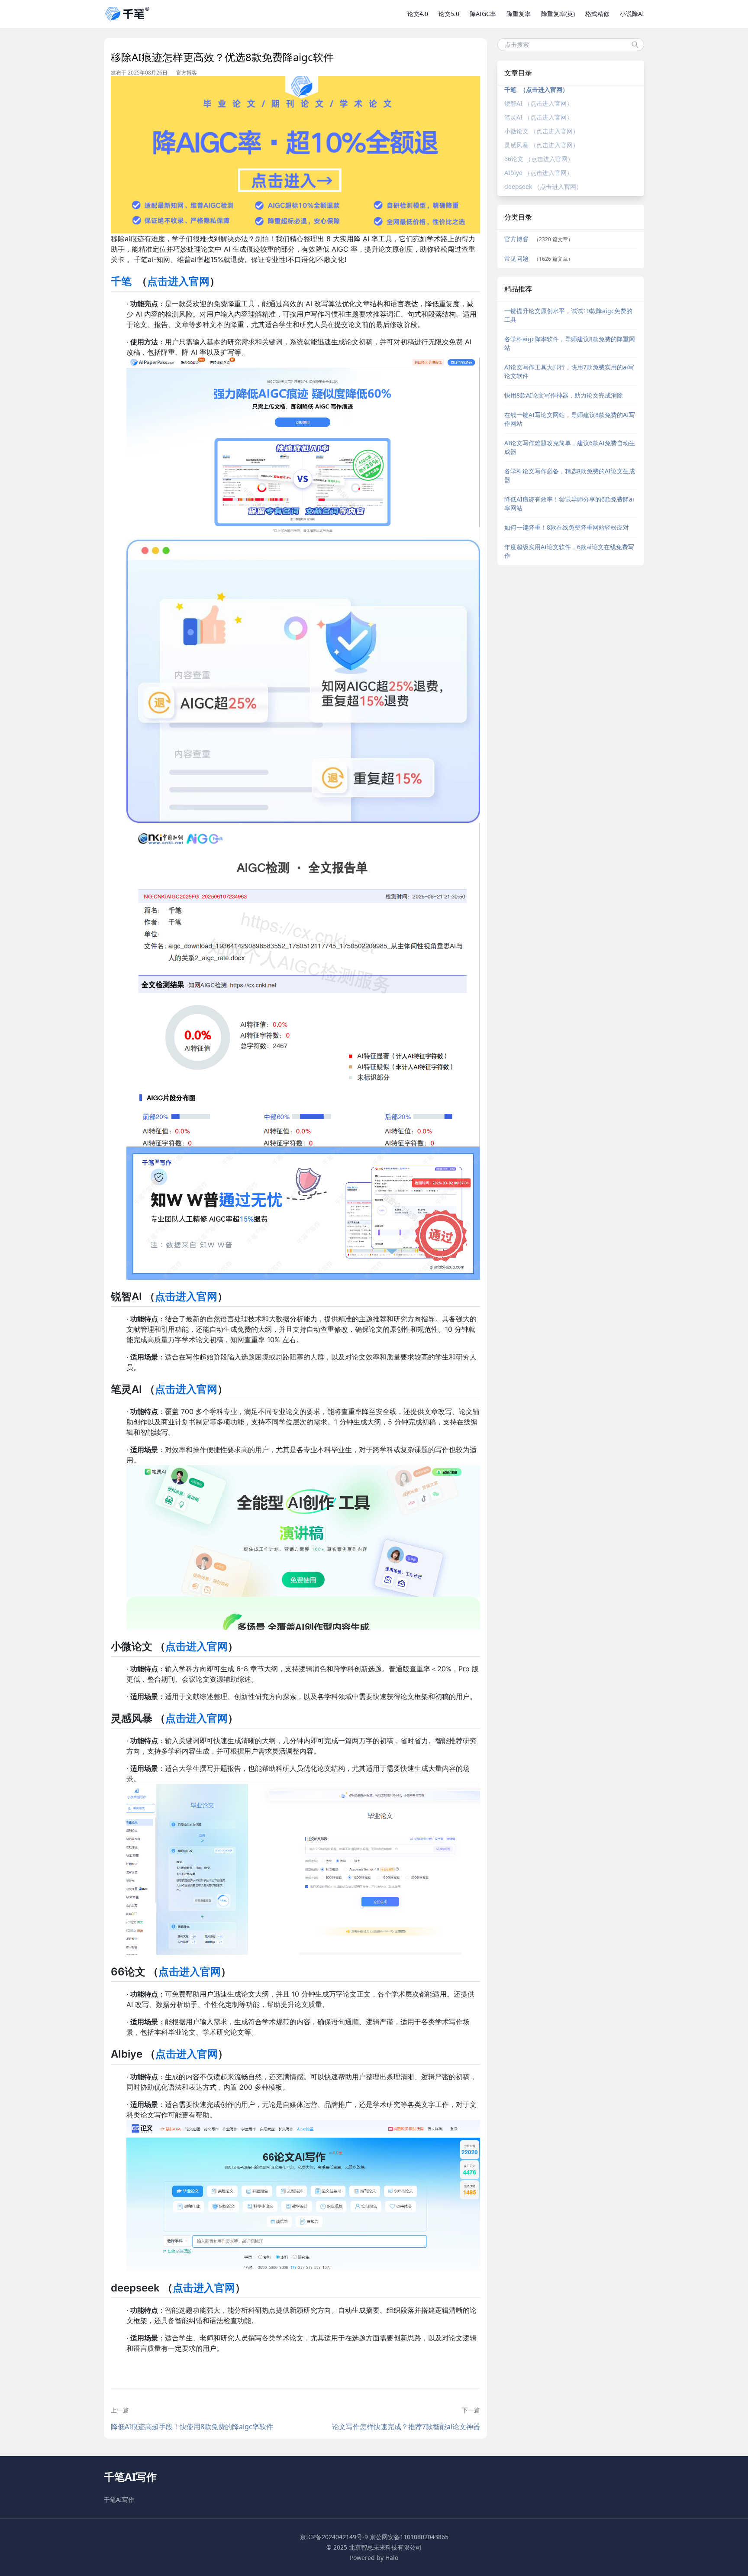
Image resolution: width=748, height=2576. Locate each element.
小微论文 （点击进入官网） (542, 131)
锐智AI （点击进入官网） (538, 103)
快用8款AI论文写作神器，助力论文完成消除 (564, 395)
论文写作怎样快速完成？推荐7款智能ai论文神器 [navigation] (406, 2427)
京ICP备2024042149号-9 (334, 2537)
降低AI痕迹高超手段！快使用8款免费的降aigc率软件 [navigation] (192, 2427)
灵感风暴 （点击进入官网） (542, 145)
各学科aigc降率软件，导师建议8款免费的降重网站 (570, 343)
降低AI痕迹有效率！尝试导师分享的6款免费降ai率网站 (569, 503)
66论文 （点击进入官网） (539, 159)
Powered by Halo (374, 2558)
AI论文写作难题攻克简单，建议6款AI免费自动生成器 (570, 447)
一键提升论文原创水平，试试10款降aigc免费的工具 (568, 315)
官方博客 (187, 73)
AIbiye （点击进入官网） (538, 173)
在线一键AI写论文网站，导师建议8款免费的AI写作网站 (570, 419)
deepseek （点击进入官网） (543, 186)
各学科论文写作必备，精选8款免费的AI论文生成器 (570, 475)
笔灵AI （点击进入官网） (538, 117)
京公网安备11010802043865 (409, 2537)
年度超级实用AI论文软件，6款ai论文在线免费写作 (569, 551)
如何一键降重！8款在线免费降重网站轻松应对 (567, 527)
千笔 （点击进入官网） (536, 89)
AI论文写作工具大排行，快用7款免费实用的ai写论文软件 (569, 371)
